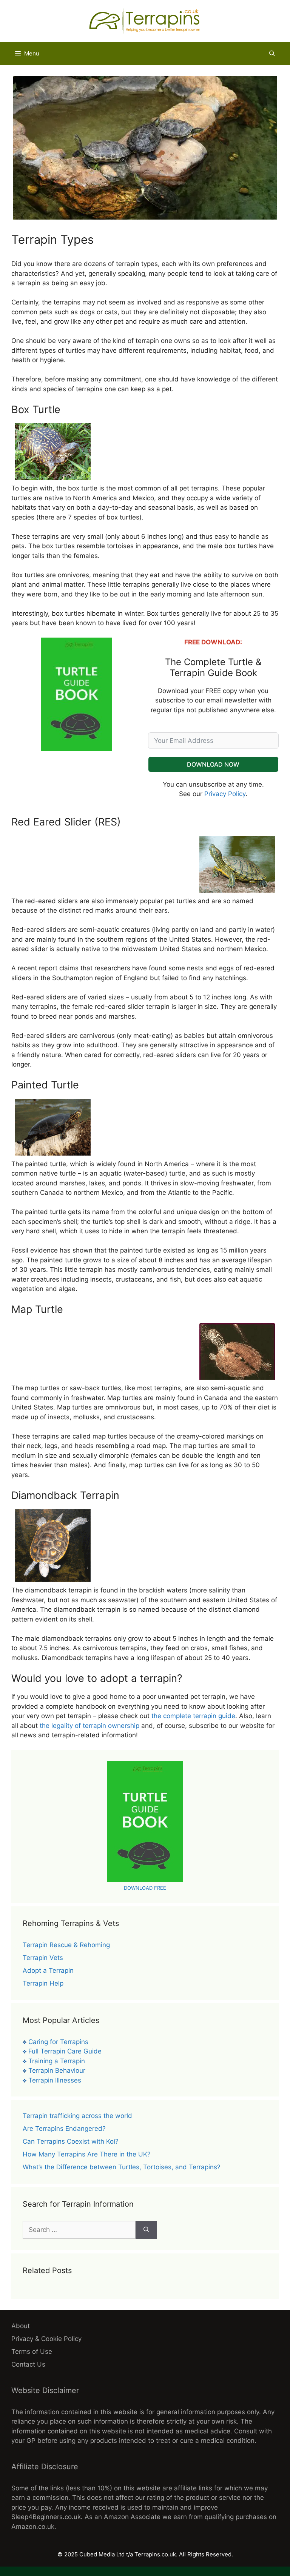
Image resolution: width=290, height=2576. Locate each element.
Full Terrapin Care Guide (65, 2051)
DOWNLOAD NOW (213, 764)
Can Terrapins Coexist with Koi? (71, 2141)
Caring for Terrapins (58, 2042)
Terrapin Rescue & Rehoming (66, 1945)
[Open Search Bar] (272, 54)
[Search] (146, 2230)
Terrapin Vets (43, 1958)
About (21, 2326)
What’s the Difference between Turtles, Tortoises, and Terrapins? (122, 2167)
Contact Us (28, 2364)
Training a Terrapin (57, 2061)
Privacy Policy (225, 794)
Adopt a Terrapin (48, 1970)
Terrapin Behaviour (57, 2070)
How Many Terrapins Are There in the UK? (87, 2154)
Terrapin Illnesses (55, 2080)
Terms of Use (32, 2352)
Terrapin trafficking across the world (77, 2116)
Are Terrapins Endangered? (64, 2129)
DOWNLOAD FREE (145, 1888)
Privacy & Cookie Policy (46, 2339)
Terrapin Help (43, 1983)
